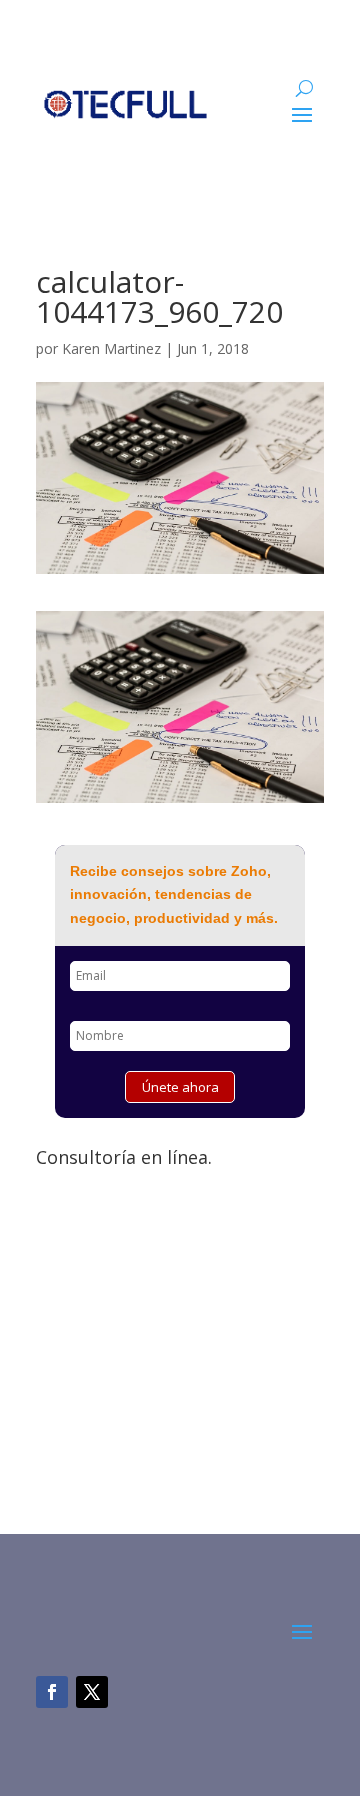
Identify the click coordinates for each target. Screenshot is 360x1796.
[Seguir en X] (92, 1692)
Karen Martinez (111, 348)
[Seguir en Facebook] (52, 1692)
